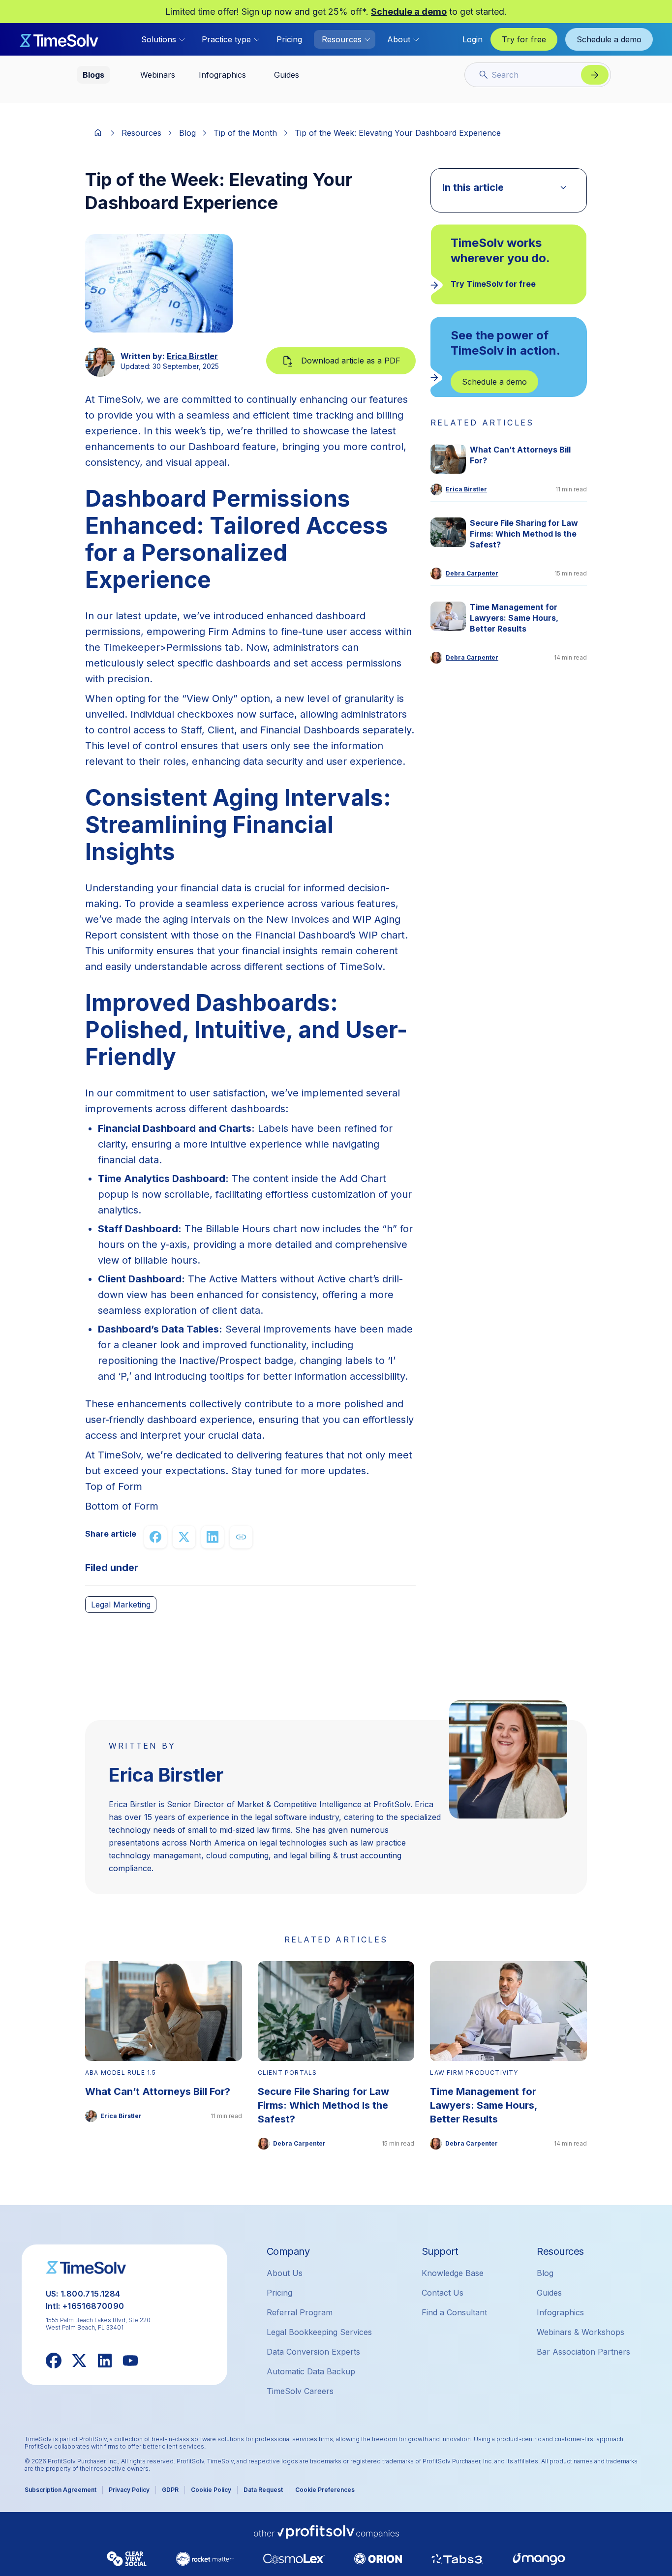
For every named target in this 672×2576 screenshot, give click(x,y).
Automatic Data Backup (311, 2371)
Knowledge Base (453, 2273)
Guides (549, 2293)
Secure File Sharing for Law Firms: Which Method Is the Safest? (524, 534)
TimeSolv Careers (300, 2391)
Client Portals (288, 2073)
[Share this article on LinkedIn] (213, 1537)
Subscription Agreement (61, 2490)
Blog (187, 133)
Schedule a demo (409, 12)
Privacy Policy (129, 2490)
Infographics (560, 2312)
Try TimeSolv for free (493, 284)
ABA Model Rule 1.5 (121, 2073)
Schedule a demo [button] (609, 39)
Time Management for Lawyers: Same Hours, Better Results (514, 618)
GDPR (170, 2490)
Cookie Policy (211, 2490)
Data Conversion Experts (313, 2352)
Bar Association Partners (583, 2352)
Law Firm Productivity (474, 2073)
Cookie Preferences (325, 2490)
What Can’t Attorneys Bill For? (520, 455)
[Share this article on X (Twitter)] (184, 1537)
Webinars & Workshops (580, 2332)
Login (473, 39)
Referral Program (300, 2312)
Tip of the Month (245, 133)
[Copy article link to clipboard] (241, 1537)
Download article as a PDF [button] (351, 361)
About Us (285, 2273)
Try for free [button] (524, 39)
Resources (141, 133)
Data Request (263, 2490)
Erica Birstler (192, 356)
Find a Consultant (454, 2312)
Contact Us (443, 2293)
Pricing (289, 39)
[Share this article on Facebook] (155, 1537)
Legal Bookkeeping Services (319, 2332)
